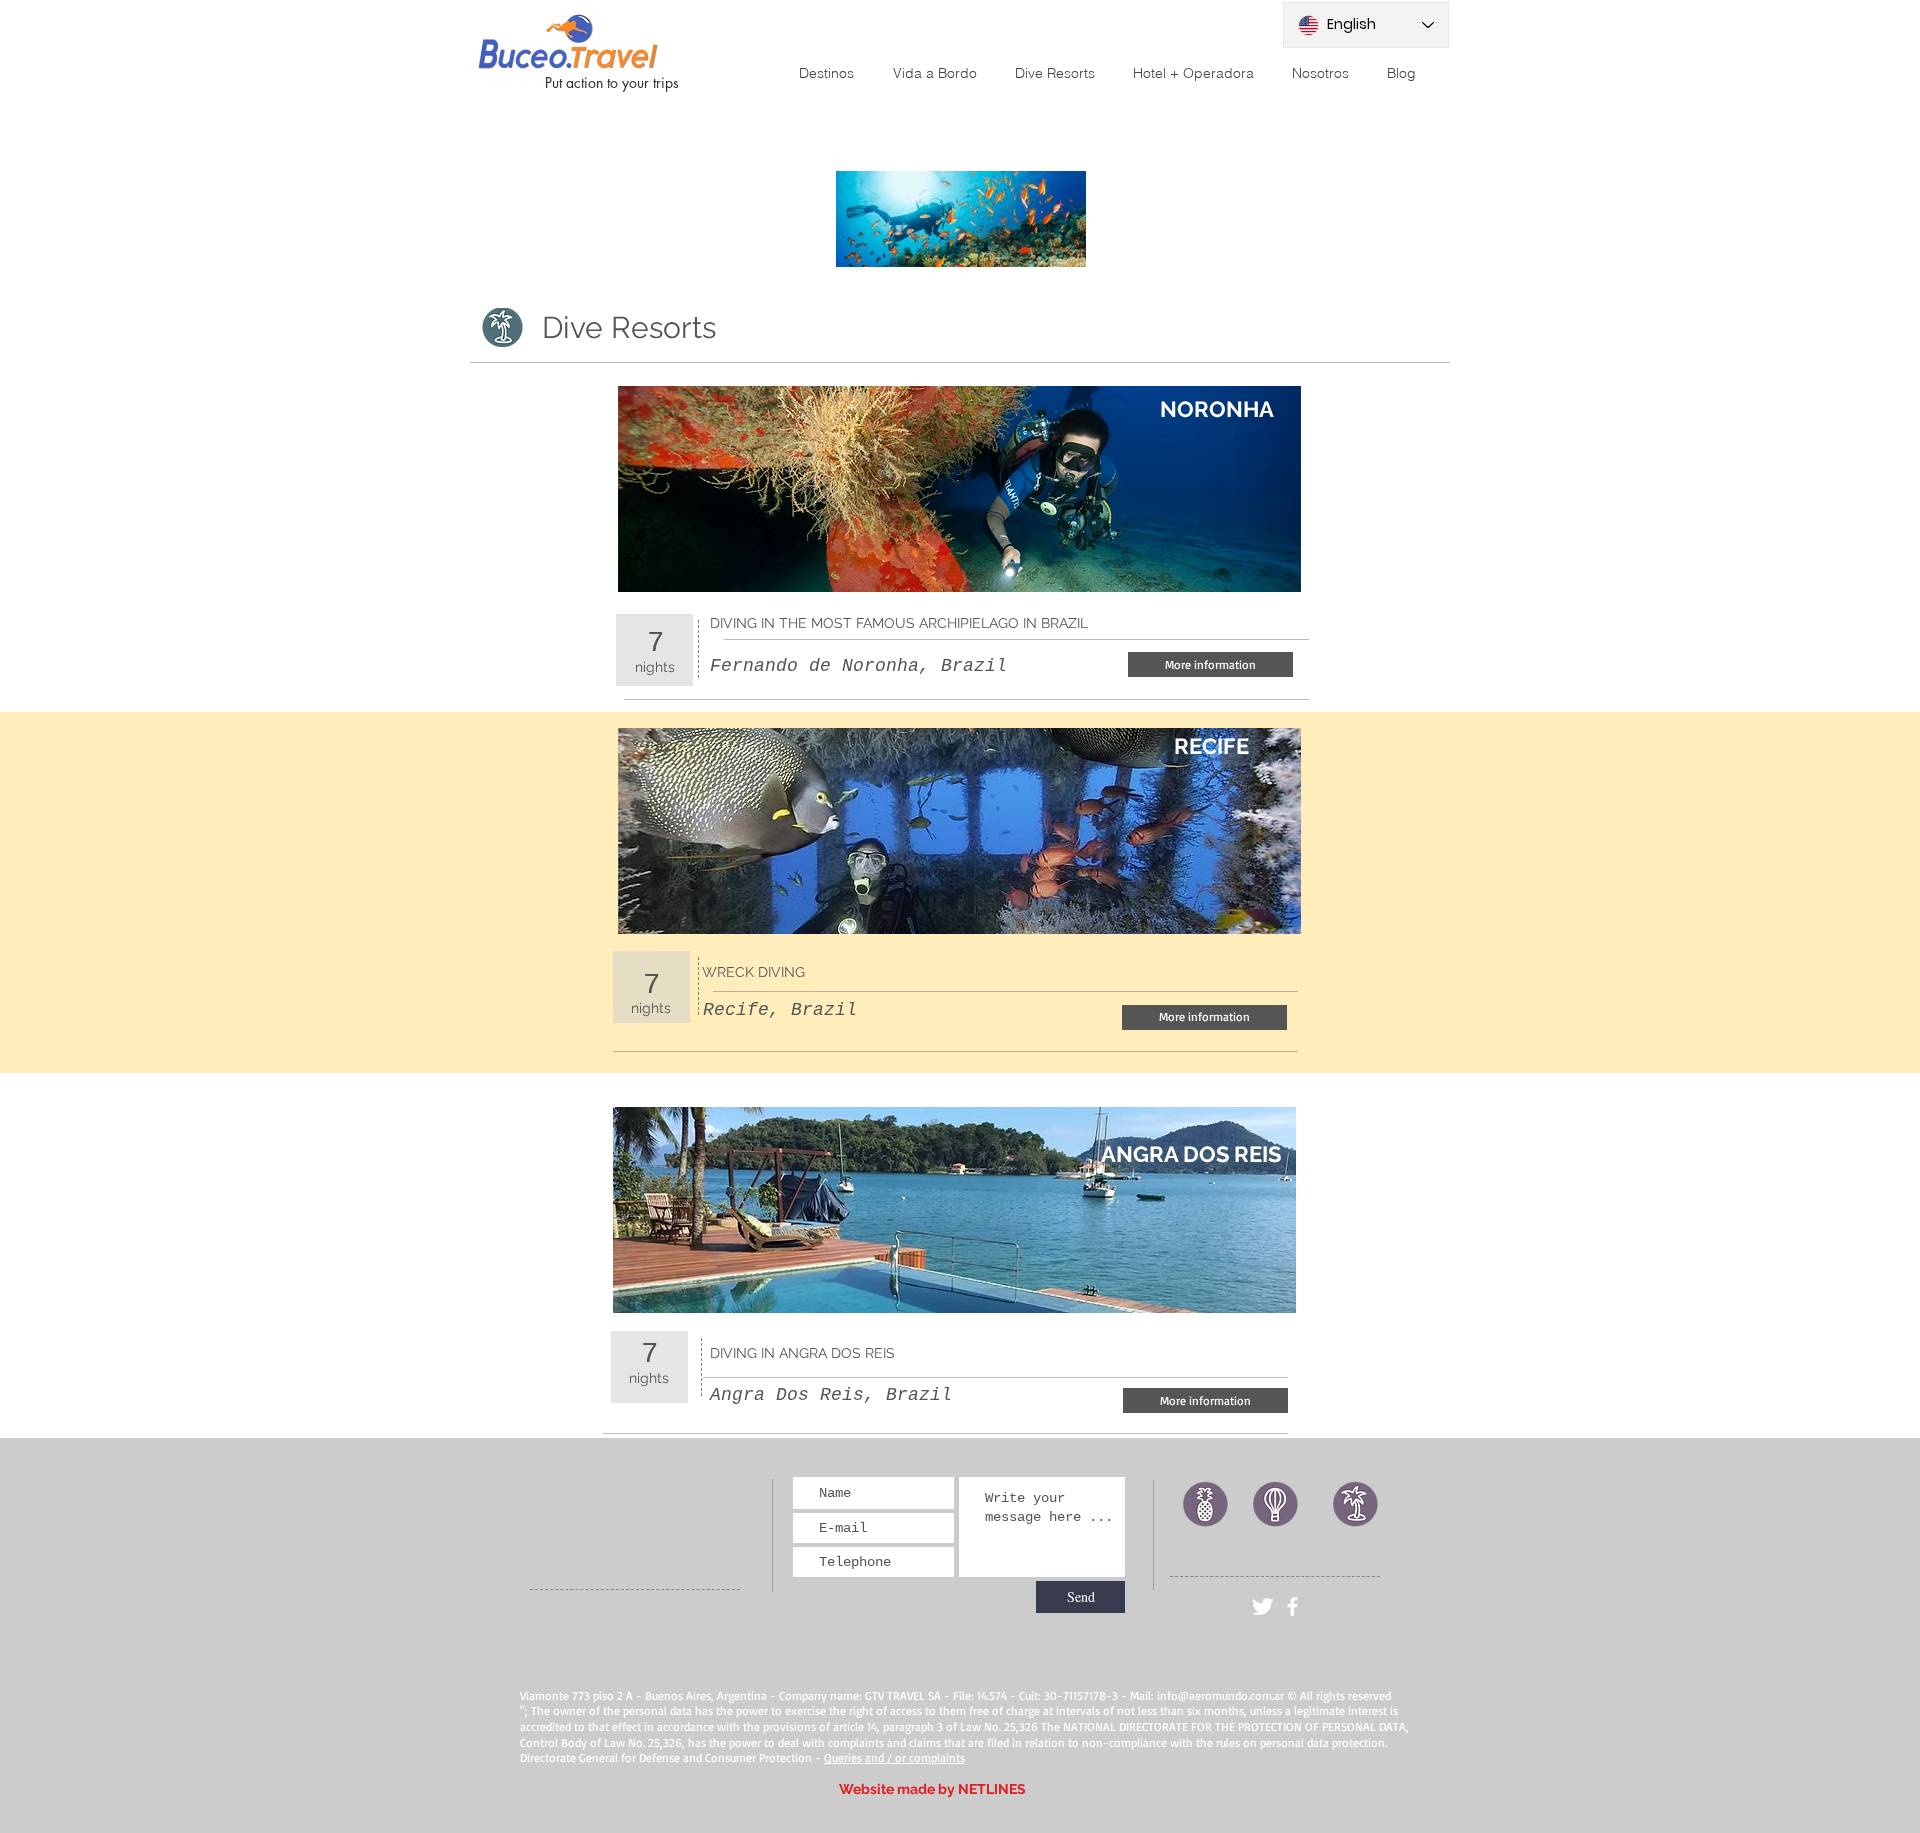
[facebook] (1292, 1606)
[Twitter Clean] (1262, 1606)
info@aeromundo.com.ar (1220, 1695)
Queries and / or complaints (894, 1757)
